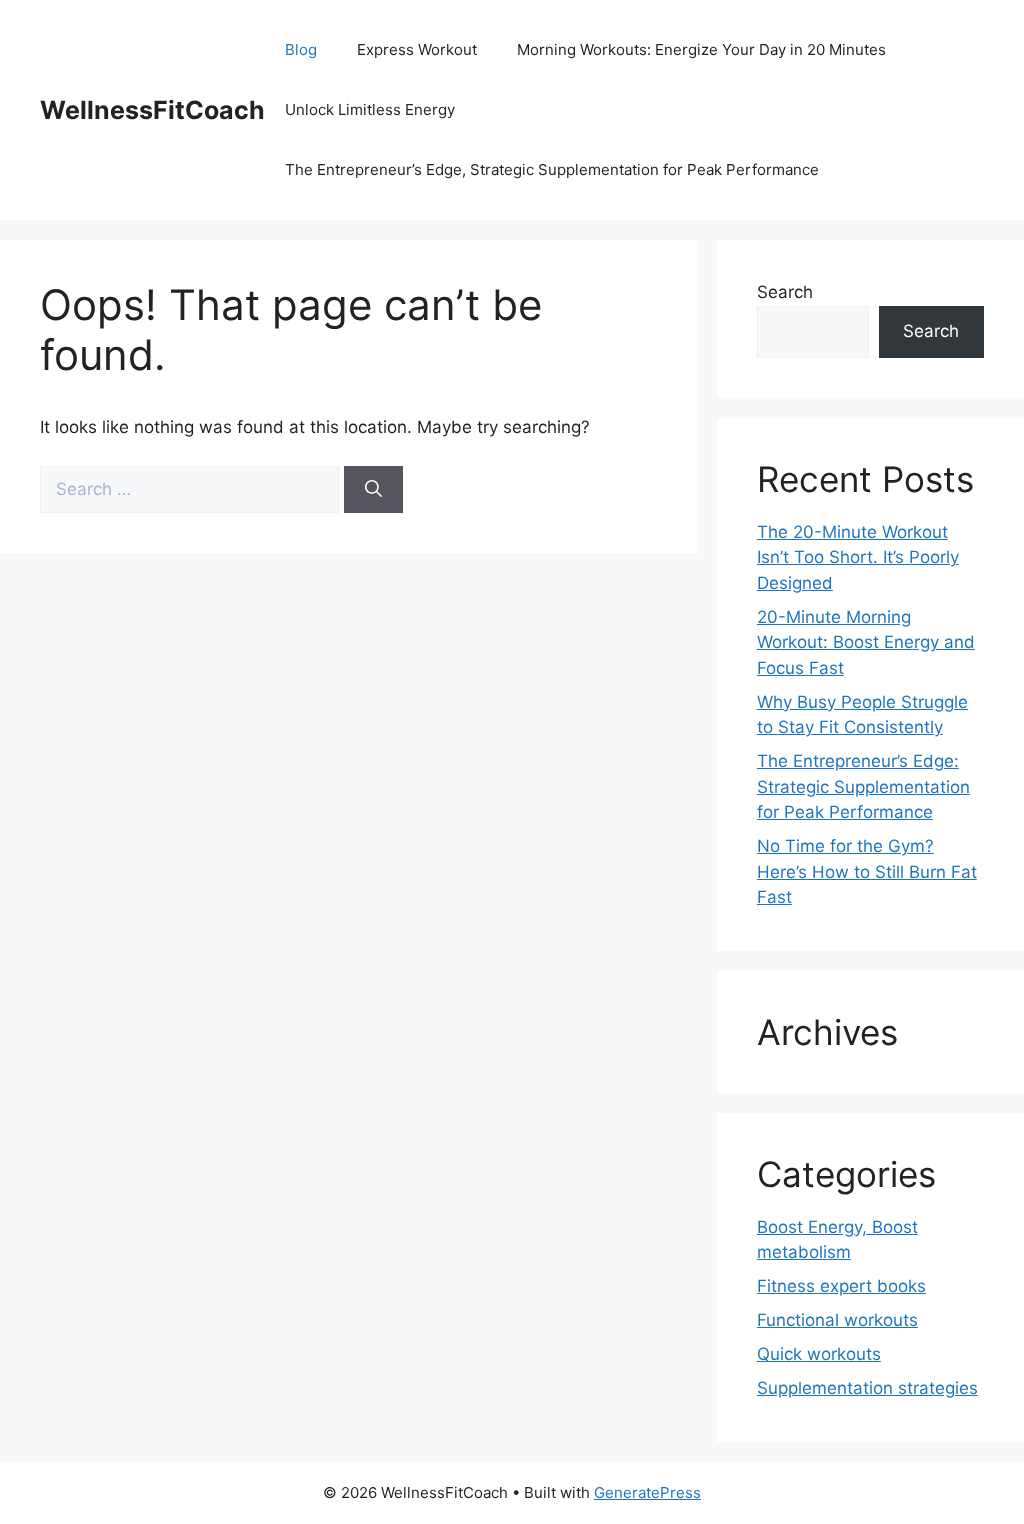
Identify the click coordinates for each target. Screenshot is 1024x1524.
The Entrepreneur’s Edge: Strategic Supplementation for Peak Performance (863, 786)
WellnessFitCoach (152, 110)
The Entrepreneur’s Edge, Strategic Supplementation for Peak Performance (552, 169)
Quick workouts (819, 1354)
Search (785, 292)
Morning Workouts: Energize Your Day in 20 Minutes (701, 49)
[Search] (373, 490)
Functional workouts (837, 1320)
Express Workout (417, 49)
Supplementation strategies (867, 1388)
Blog (301, 49)
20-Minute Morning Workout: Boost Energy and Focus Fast (866, 642)
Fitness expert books (841, 1286)
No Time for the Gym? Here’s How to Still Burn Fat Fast (867, 871)
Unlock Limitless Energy (370, 109)
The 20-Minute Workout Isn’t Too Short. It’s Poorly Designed (858, 557)
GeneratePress (647, 1492)
